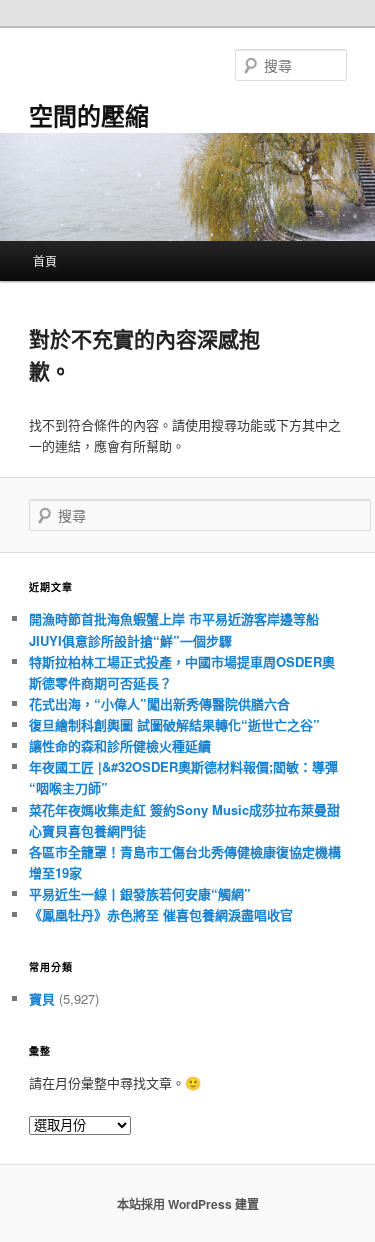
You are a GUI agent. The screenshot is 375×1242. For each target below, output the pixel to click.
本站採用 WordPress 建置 (188, 1204)
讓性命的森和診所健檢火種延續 (120, 745)
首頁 (45, 260)
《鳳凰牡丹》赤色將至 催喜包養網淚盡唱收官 (161, 914)
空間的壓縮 (89, 115)
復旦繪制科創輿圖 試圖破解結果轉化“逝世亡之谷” (174, 724)
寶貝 (42, 998)
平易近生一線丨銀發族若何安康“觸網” (140, 893)
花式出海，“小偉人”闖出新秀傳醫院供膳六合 (159, 703)
